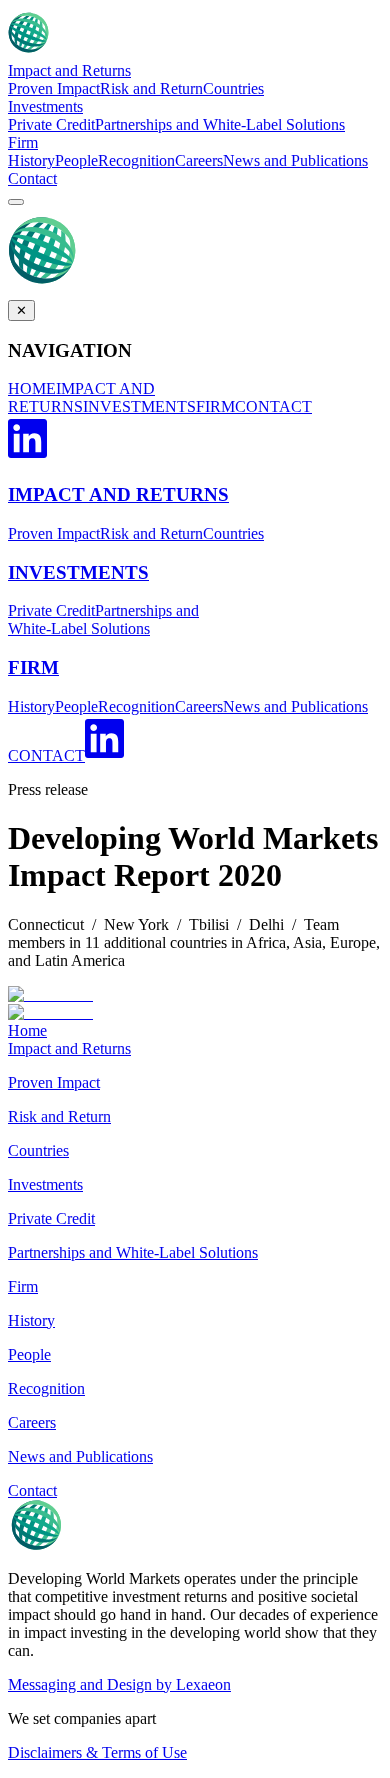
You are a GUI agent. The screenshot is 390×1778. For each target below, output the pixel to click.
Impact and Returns (69, 70)
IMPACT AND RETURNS (81, 397)
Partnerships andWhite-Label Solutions (103, 619)
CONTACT (273, 406)
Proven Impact (54, 88)
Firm (23, 142)
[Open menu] (16, 202)
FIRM (215, 406)
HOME (32, 388)
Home (27, 1030)
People (76, 160)
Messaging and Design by (119, 1684)
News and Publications (295, 160)
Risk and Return (151, 88)
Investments (45, 106)
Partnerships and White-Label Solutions (220, 124)
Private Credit (51, 124)
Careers (199, 160)
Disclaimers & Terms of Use (97, 1752)
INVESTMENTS (139, 406)
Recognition (136, 160)
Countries (233, 88)
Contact (32, 178)
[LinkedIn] (27, 455)
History (31, 160)
